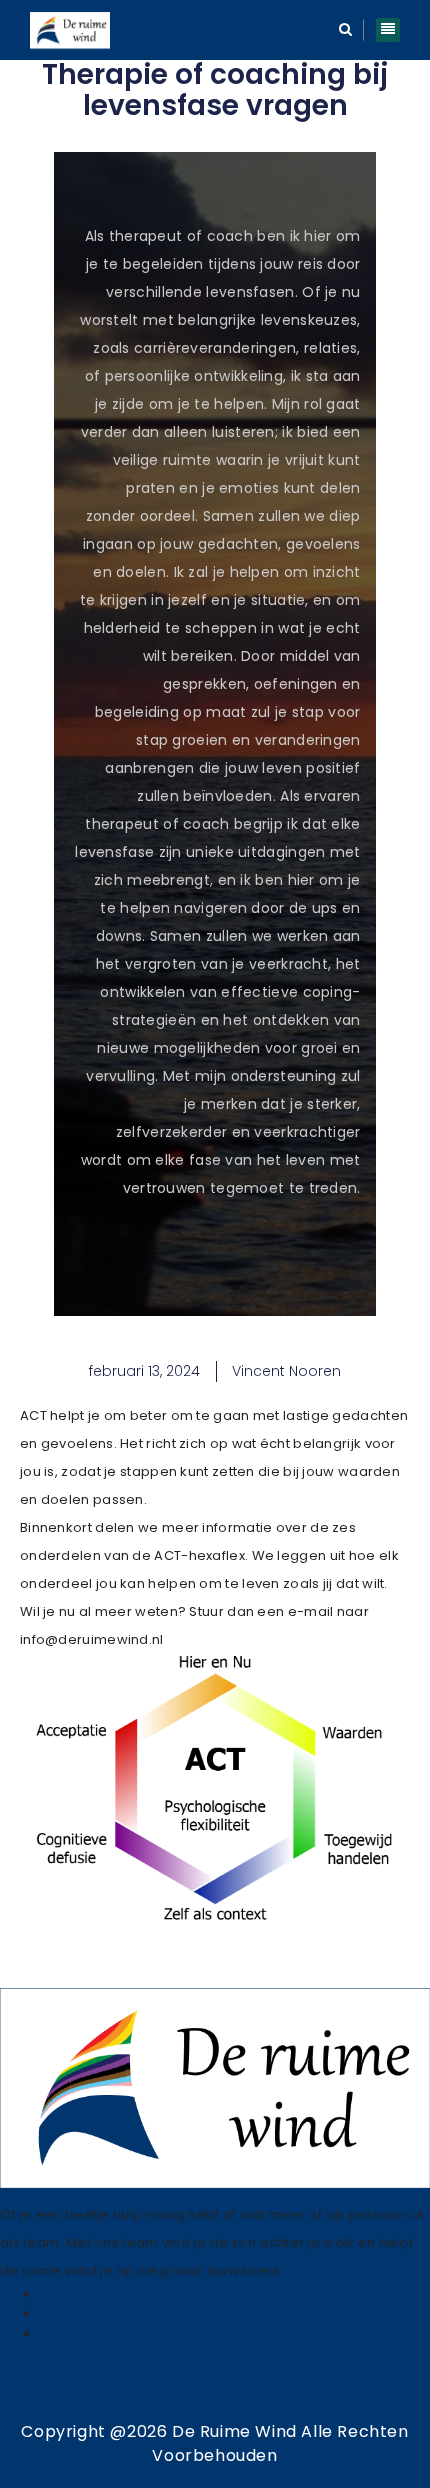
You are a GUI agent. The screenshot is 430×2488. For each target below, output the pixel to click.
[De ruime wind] (70, 30)
